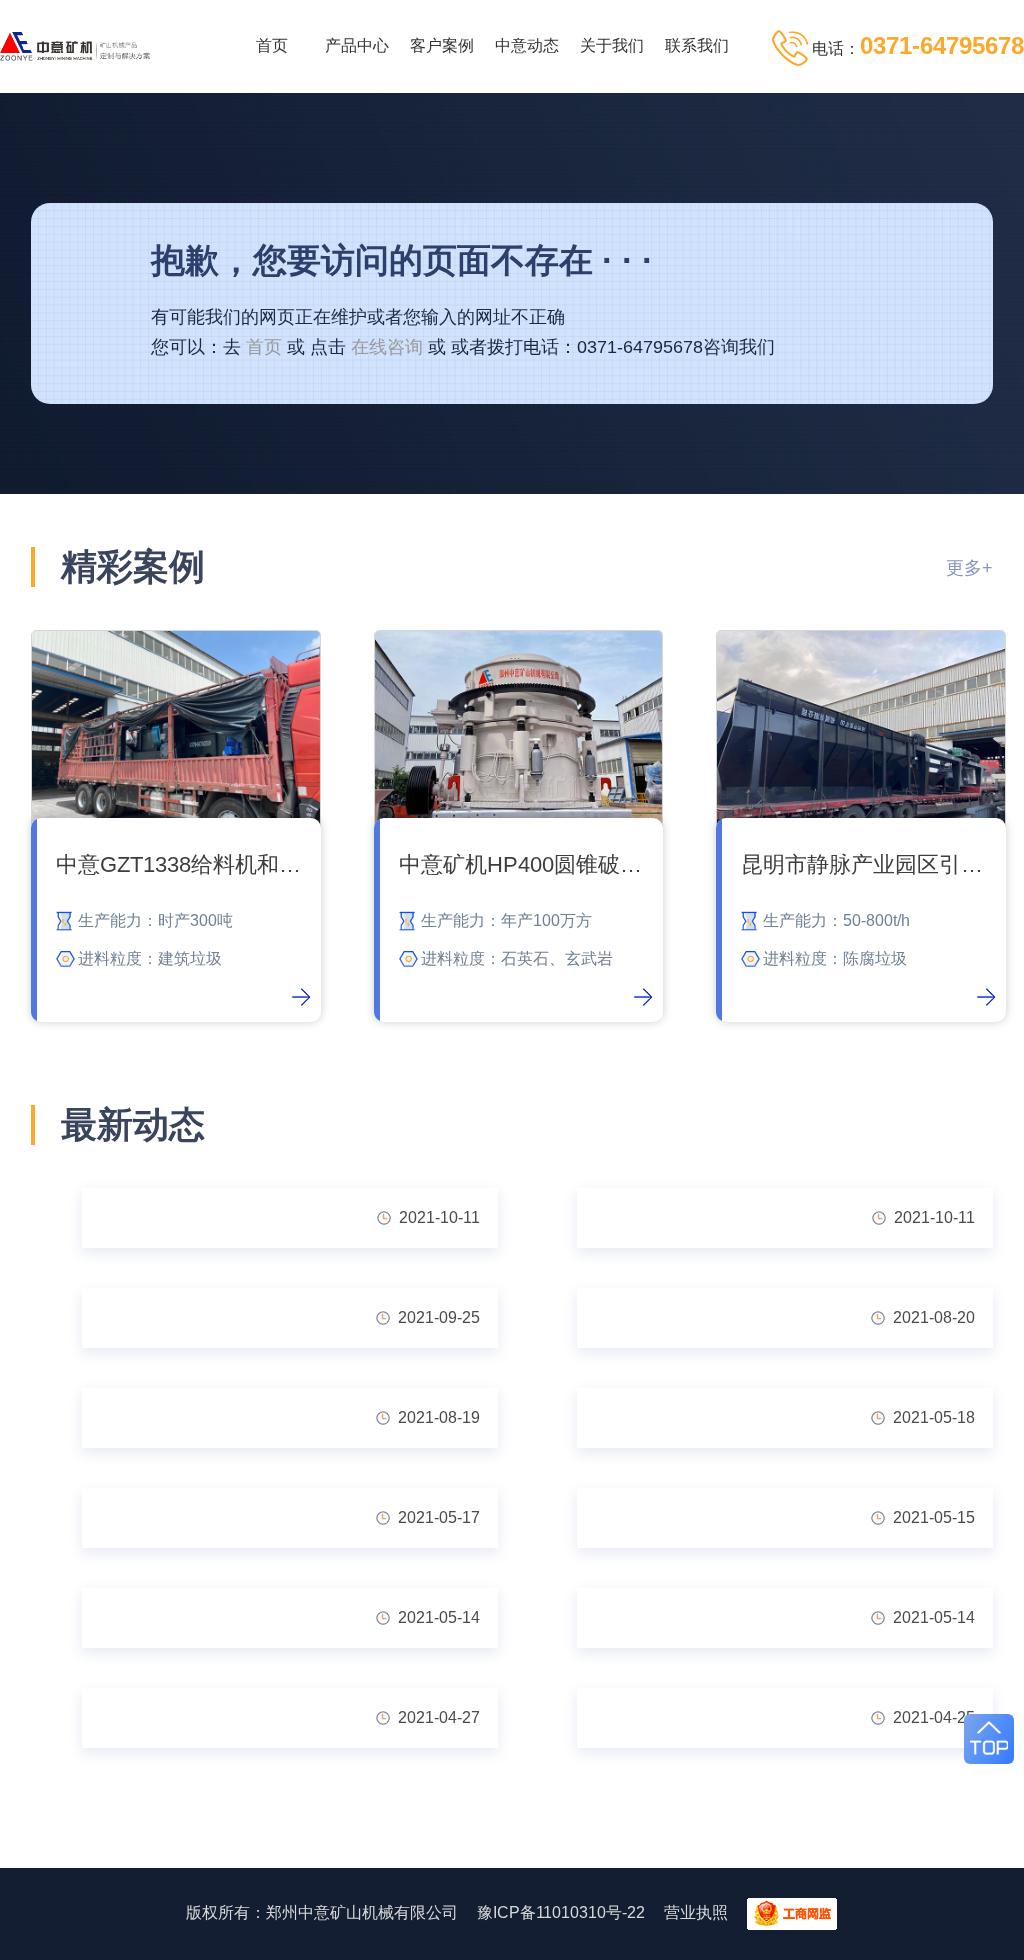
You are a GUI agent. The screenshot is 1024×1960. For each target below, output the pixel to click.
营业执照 (696, 1912)
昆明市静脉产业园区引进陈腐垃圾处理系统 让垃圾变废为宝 (868, 864)
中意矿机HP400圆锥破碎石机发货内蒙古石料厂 (526, 864)
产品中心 (357, 45)
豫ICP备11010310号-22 (561, 1912)
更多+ (969, 568)
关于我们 (612, 45)
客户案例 (442, 45)
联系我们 (697, 45)
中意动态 (527, 45)
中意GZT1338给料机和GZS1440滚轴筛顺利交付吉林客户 (183, 864)
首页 (272, 45)
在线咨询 (387, 347)
